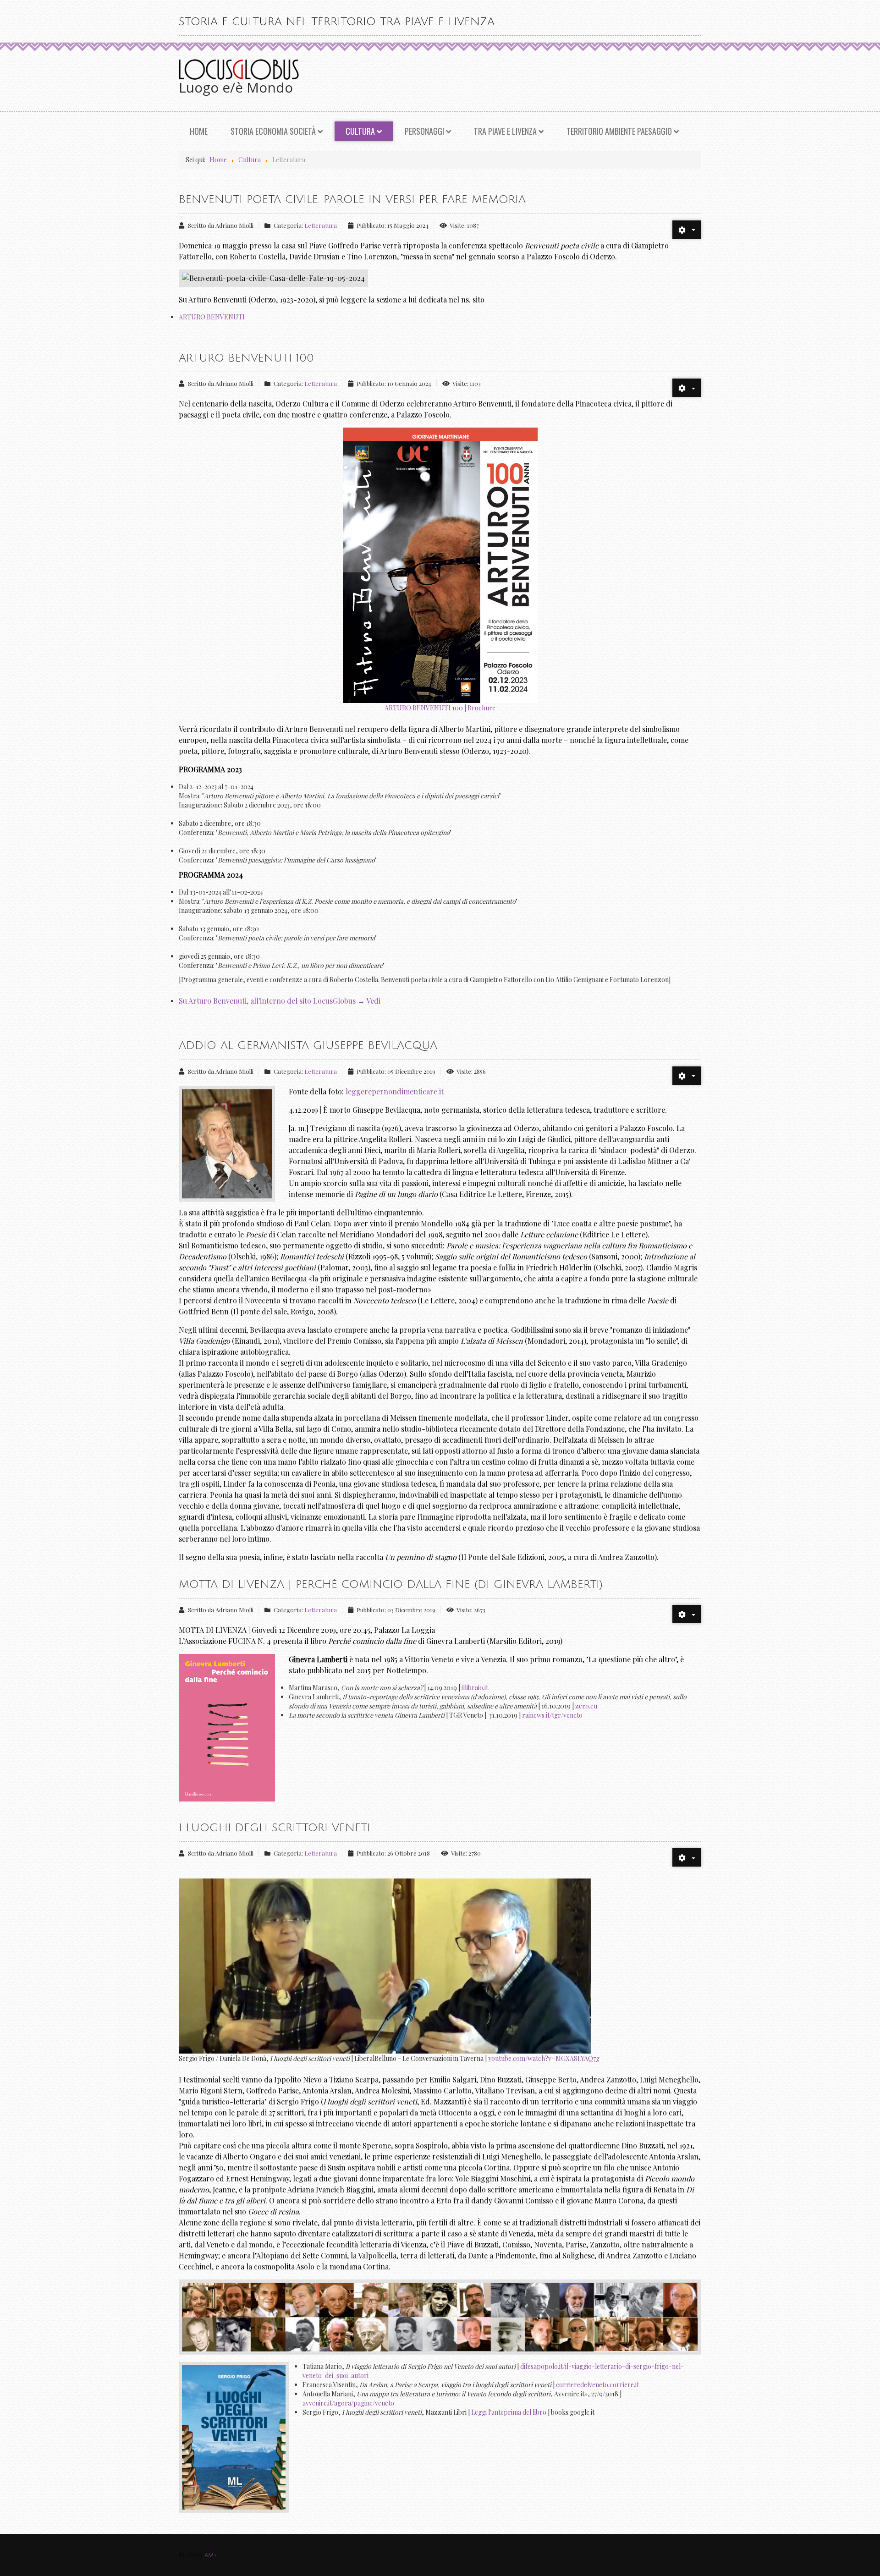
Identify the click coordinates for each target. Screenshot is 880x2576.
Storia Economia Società (273, 131)
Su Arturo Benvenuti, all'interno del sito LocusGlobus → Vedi (280, 1001)
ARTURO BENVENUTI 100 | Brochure (440, 708)
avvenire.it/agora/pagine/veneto (348, 2403)
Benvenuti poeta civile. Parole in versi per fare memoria (352, 199)
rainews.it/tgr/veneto (552, 1715)
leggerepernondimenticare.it (395, 1091)
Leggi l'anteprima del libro (509, 2412)
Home (199, 131)
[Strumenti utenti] (687, 230)
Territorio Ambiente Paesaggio (619, 131)
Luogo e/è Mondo (236, 87)
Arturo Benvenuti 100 (246, 358)
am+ (211, 2555)
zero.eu (586, 1706)
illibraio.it (475, 1688)
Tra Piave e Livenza (505, 131)
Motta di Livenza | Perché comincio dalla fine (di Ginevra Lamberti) (391, 1584)
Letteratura (321, 225)
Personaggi (424, 131)
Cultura (360, 131)
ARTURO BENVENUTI (212, 317)
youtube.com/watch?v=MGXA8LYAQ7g (544, 2058)
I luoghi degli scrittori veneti (275, 1828)
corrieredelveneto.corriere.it (597, 2385)
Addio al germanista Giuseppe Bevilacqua (308, 1045)
